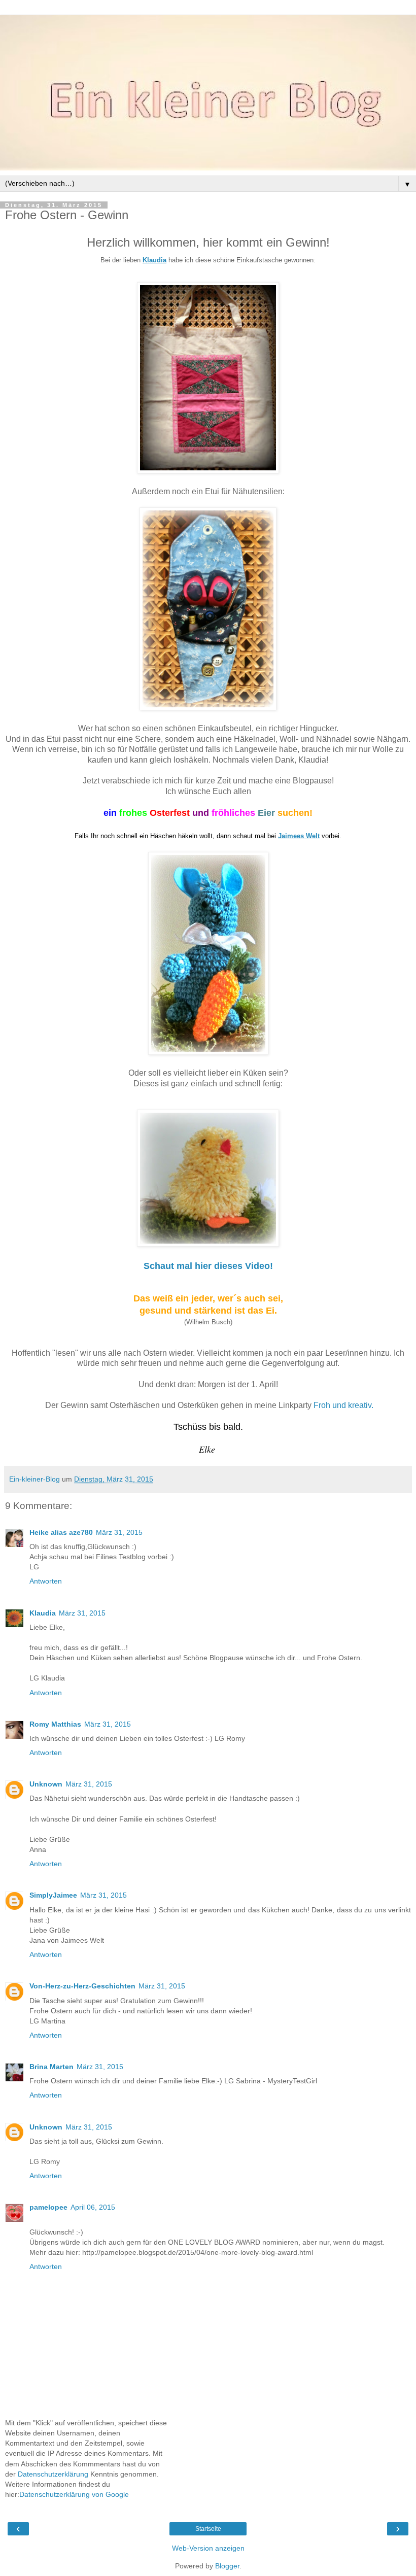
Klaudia (43, 1613)
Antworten (46, 1581)
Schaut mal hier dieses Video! (208, 1266)
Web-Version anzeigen (208, 2548)
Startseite (208, 2529)
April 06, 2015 (93, 2207)
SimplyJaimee (53, 1895)
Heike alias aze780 (61, 1532)
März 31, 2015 (119, 1532)
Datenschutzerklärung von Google (74, 2494)
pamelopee (48, 2207)
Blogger (227, 2566)
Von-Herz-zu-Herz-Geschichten (82, 1986)
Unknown (46, 1784)
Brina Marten (51, 2067)
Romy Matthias (55, 1724)
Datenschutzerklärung (53, 2474)
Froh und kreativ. (343, 1405)
